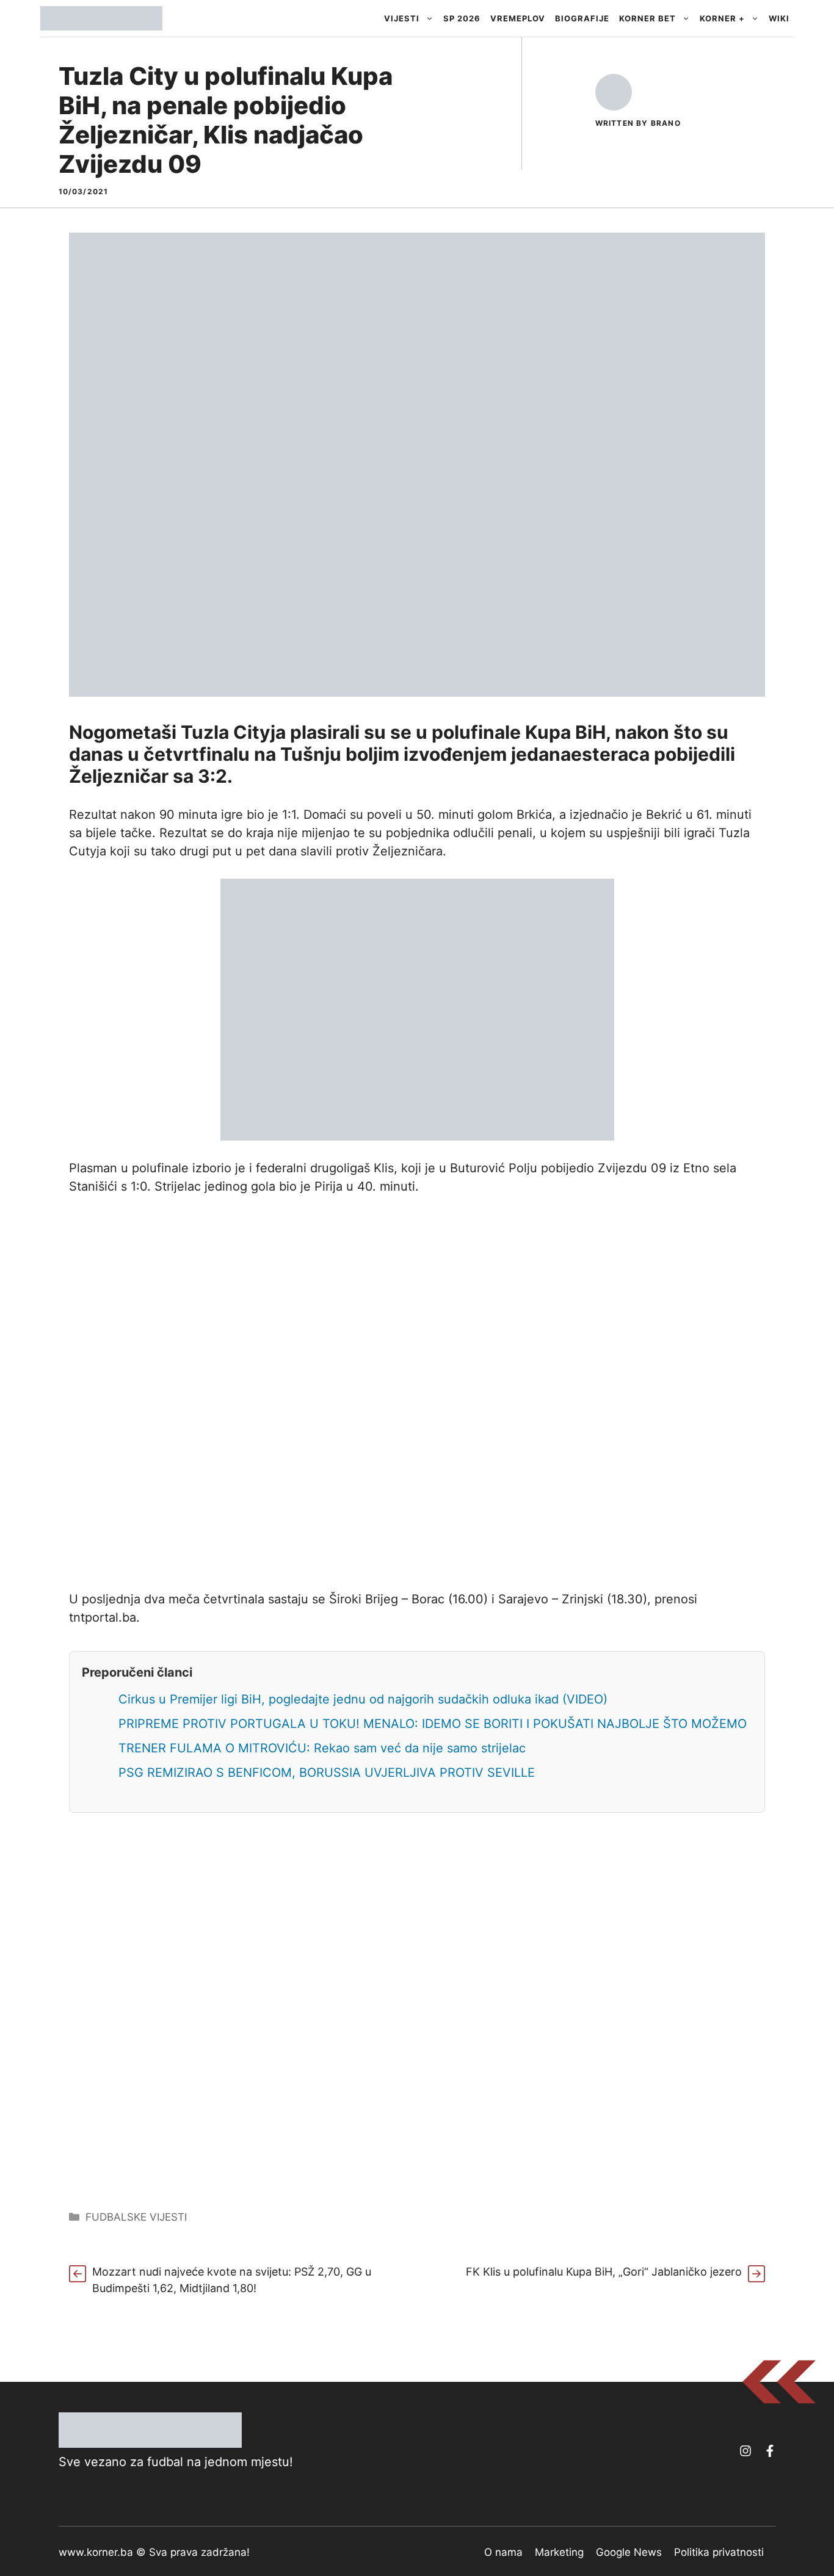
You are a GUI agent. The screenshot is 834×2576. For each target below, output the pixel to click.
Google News (629, 2552)
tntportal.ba (103, 1617)
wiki (779, 18)
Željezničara (408, 851)
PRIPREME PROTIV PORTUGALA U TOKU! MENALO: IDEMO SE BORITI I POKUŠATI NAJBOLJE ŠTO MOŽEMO (433, 1724)
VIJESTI (402, 18)
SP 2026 (462, 18)
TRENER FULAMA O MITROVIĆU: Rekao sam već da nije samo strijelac (322, 1748)
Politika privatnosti (719, 2552)
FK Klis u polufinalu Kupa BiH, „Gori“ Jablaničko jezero (604, 2272)
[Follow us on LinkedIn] (770, 2451)
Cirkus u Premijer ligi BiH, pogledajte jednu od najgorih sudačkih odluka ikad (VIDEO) (363, 1699)
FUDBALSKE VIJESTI (136, 2217)
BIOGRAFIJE (582, 18)
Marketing (559, 2552)
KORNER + (722, 18)
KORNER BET (647, 18)
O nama (503, 2552)
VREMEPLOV (518, 18)
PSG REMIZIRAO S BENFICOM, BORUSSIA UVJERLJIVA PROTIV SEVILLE (327, 1772)
